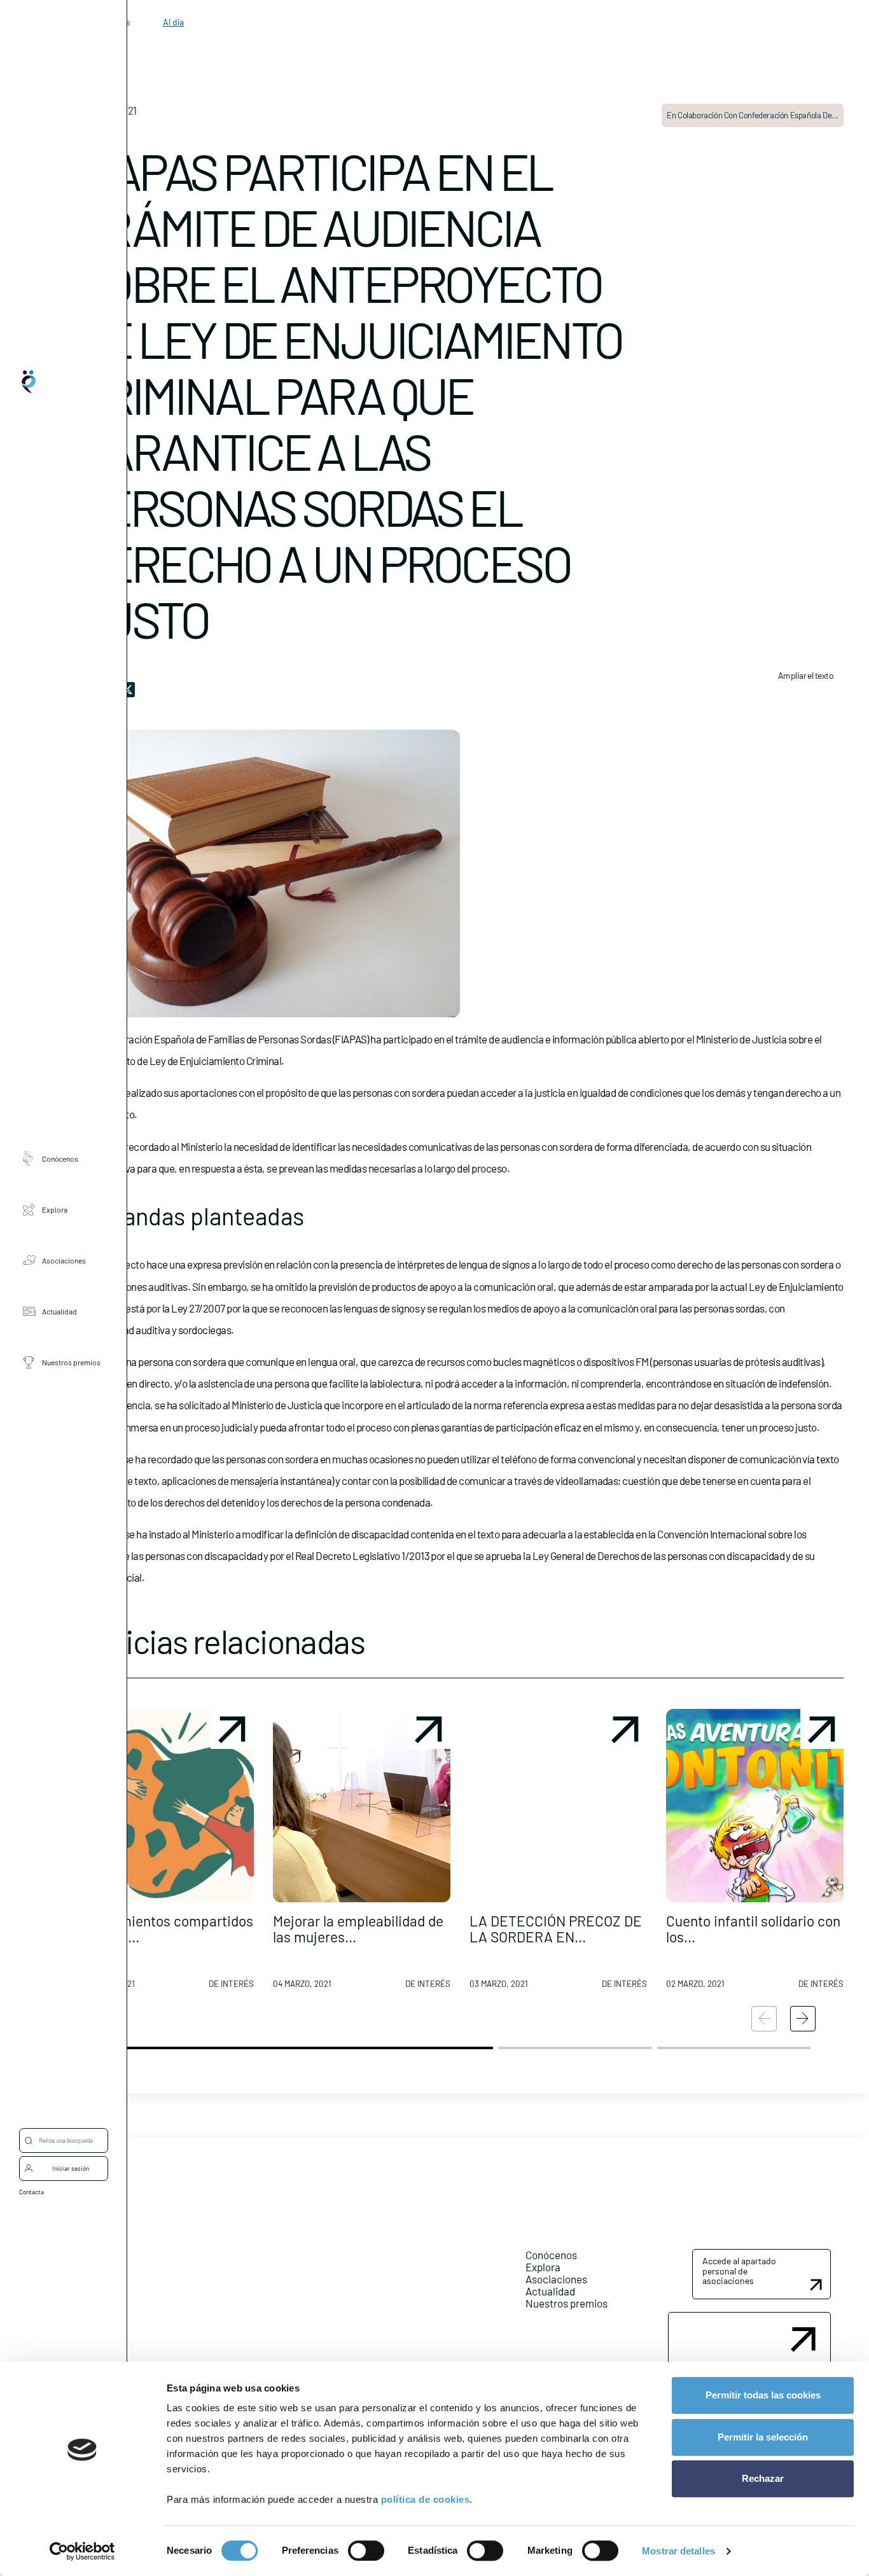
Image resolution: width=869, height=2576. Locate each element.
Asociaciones (64, 1260)
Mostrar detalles (678, 2551)
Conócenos (60, 1159)
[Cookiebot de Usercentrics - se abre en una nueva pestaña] (82, 2551)
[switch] (366, 2551)
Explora (55, 1209)
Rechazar (763, 2478)
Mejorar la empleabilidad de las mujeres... (358, 1929)
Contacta (31, 2192)
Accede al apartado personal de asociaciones (739, 2271)
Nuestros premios (71, 1362)
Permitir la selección (763, 2437)
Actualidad (59, 1311)
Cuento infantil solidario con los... (753, 1929)
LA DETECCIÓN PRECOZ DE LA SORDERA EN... (556, 1929)
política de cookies (426, 2499)
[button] (165, 1854)
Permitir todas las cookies (763, 2395)
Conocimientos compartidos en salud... (165, 1929)
